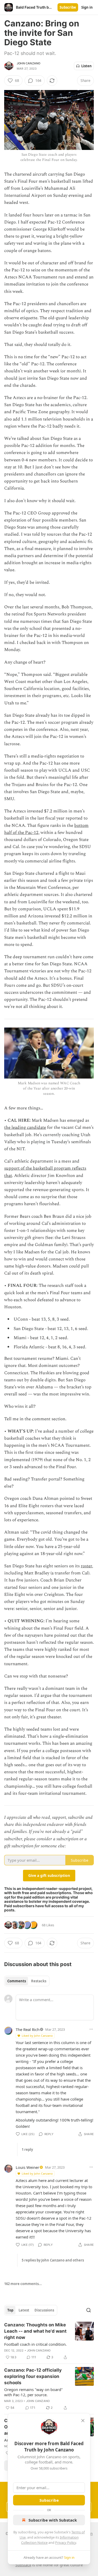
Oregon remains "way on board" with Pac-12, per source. (33, 2392)
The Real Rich (28, 2029)
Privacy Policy (66, 2543)
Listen (87, 66)
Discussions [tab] (44, 2310)
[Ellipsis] (91, 2029)
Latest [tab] (24, 2310)
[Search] (89, 2310)
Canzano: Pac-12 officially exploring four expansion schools (33, 2376)
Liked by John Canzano (37, 2036)
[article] (49, 2341)
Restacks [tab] (39, 1981)
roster (86, 1566)
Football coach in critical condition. (35, 2344)
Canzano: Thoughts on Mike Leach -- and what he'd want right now (35, 2331)
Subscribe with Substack (53, 2520)
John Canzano (28, 63)
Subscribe (68, 7)
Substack (23, 2565)
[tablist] (27, 1981)
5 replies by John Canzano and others (53, 2260)
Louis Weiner (27, 2167)
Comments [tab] (17, 1981)
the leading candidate (25, 1127)
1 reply (27, 2150)
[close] (83, 2421)
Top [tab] (10, 2310)
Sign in (87, 7)
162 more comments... (23, 2284)
